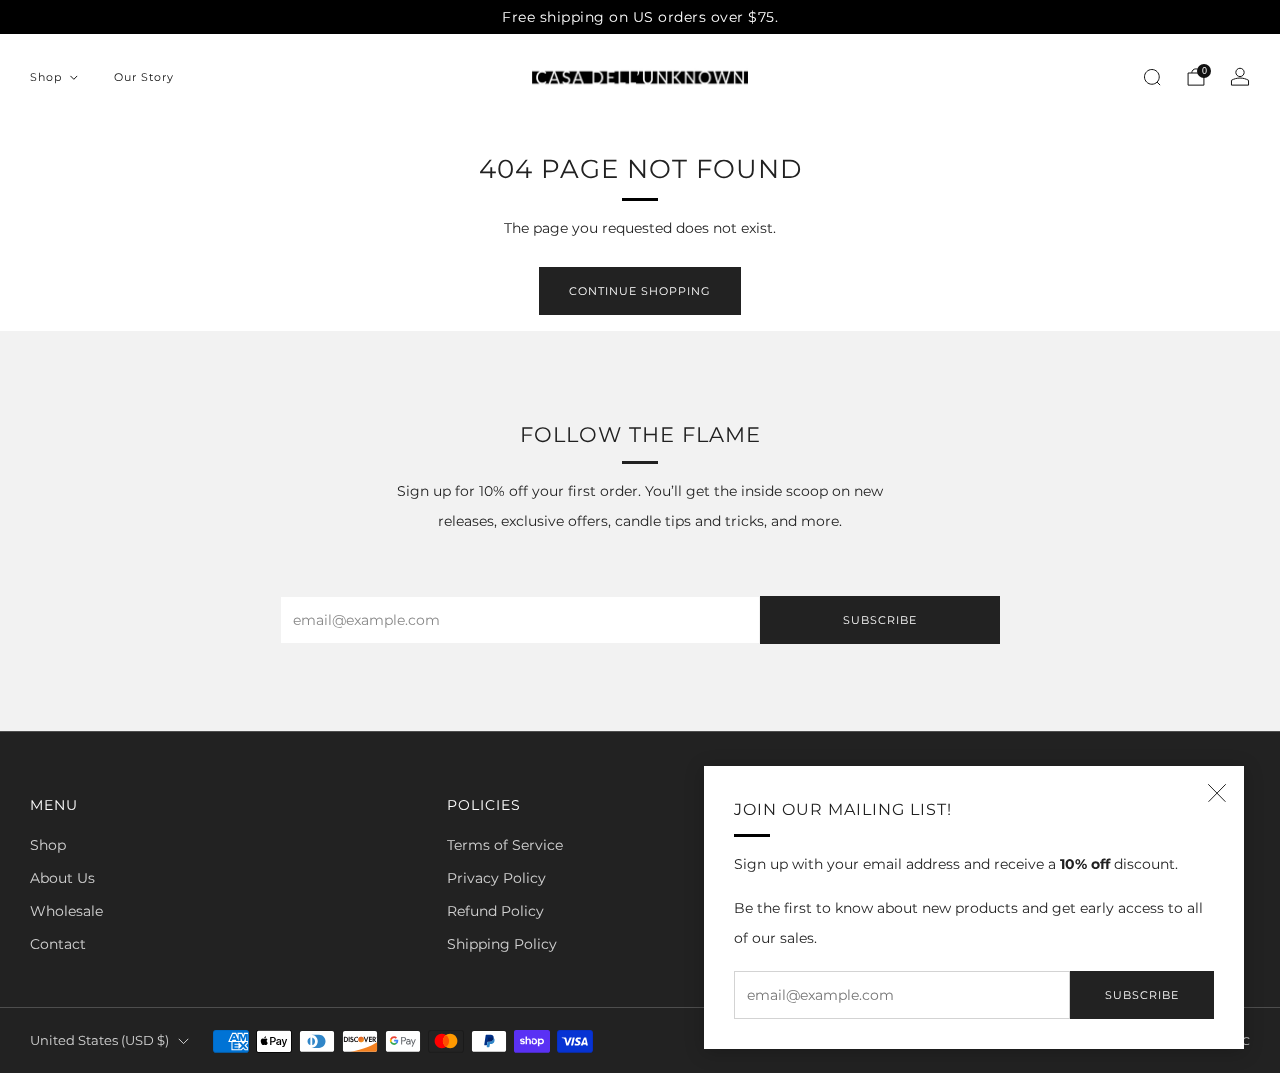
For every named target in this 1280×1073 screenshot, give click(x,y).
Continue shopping (640, 291)
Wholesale (66, 911)
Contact (58, 944)
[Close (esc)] (1217, 793)
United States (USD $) (99, 1040)
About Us (62, 878)
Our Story (144, 77)
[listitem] (640, 17)
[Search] (1152, 77)
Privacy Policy (496, 878)
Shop (46, 77)
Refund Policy (495, 911)
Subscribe (1142, 995)
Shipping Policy (502, 944)
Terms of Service (505, 845)
